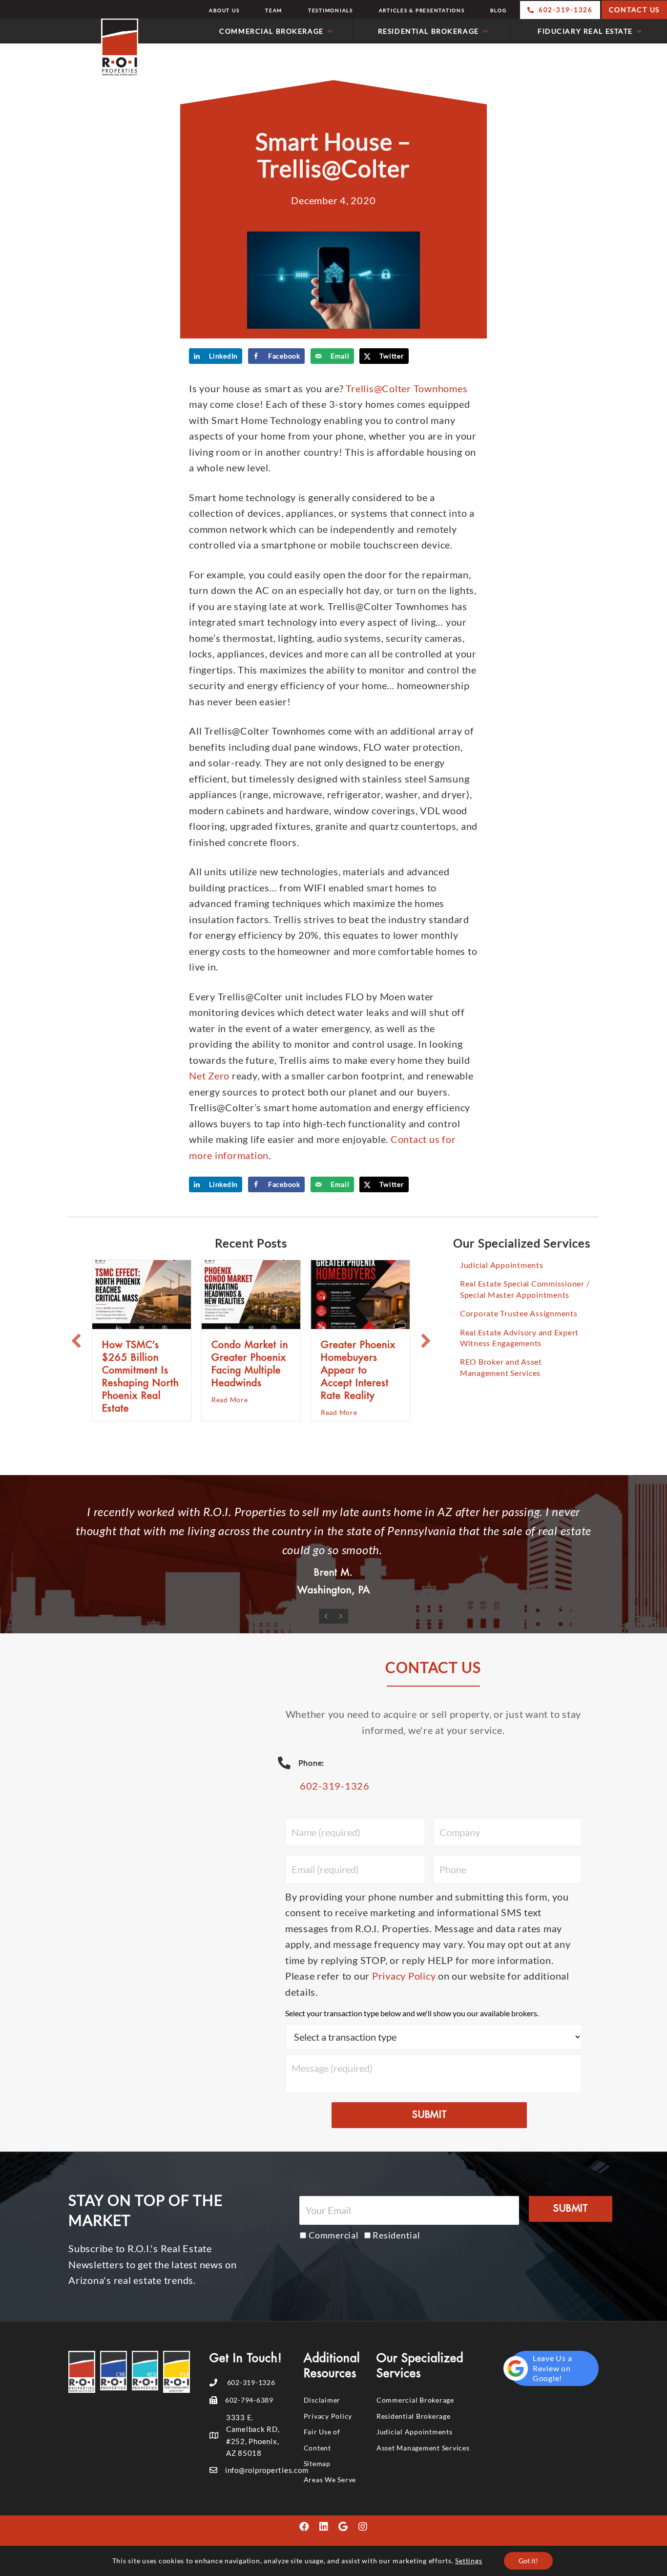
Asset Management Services (423, 2444)
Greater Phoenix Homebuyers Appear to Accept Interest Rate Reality (358, 1370)
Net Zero (209, 1076)
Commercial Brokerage (415, 2397)
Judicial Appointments (502, 1265)
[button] (76, 1341)
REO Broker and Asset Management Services (501, 1367)
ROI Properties (72, 48)
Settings (469, 2561)
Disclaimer (322, 2397)
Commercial (334, 2232)
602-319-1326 (335, 1783)
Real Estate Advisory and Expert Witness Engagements (519, 1338)
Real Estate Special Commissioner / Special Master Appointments (525, 1289)
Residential (396, 2232)
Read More (230, 1400)
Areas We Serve (330, 2476)
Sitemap (317, 2460)
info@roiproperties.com (267, 2467)
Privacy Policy (404, 1973)
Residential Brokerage (414, 2413)
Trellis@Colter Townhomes (406, 388)
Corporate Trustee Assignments (519, 1313)
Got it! (528, 2561)
